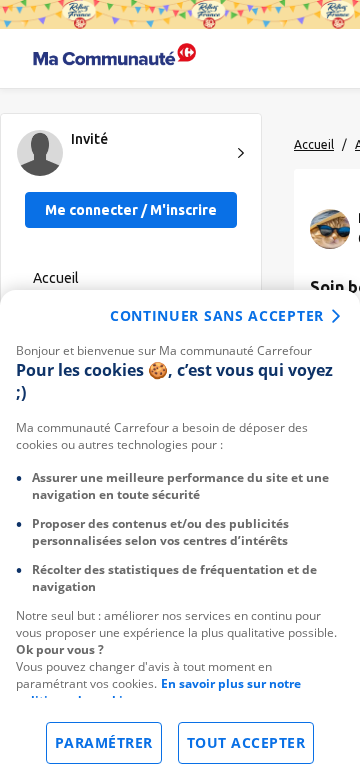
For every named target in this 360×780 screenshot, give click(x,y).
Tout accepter (246, 742)
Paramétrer (104, 742)
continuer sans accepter (217, 315)
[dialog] (180, 535)
